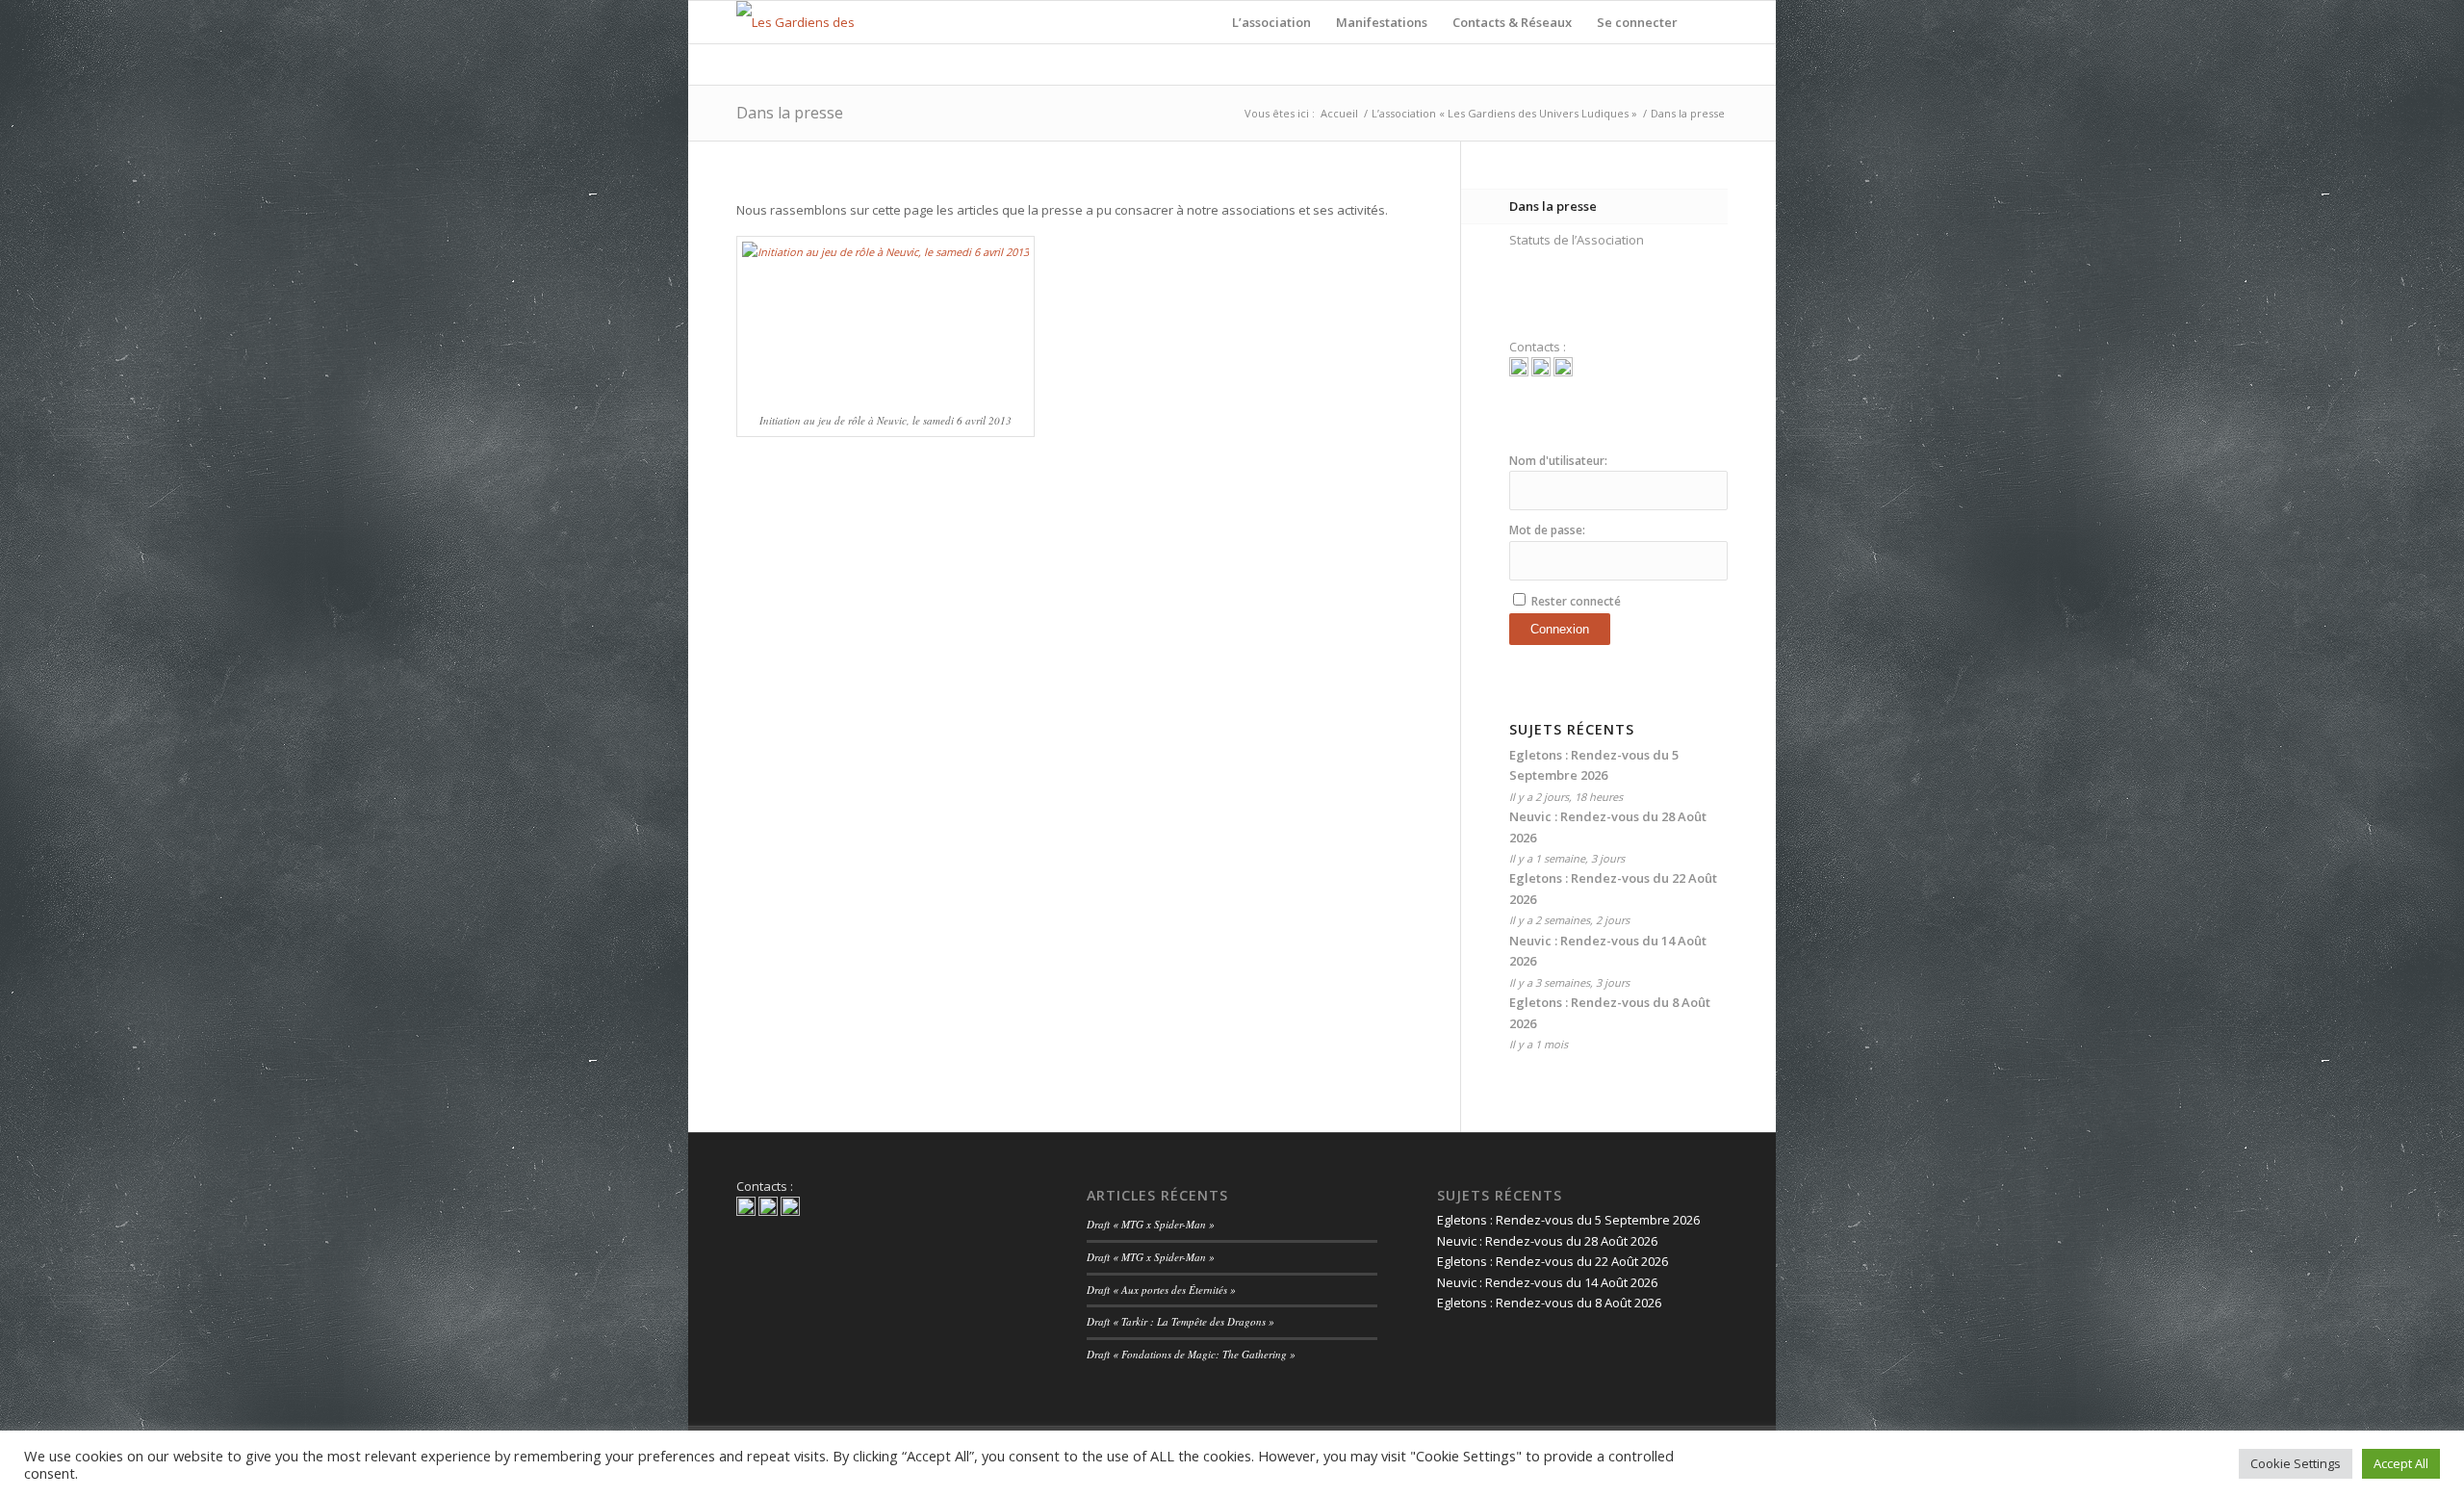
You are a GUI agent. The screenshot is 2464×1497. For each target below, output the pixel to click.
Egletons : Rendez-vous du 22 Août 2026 (1553, 1261)
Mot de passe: (1547, 530)
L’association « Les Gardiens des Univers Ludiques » (1504, 113)
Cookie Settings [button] (2296, 1463)
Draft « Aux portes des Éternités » (1161, 1290)
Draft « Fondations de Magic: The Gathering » (1191, 1354)
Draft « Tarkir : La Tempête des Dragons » (1181, 1321)
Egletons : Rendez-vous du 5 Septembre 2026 (1568, 1220)
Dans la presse (790, 113)
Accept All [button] (2401, 1463)
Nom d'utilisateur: (1558, 461)
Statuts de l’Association (1577, 240)
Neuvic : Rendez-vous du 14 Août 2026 (1547, 1282)
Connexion (1560, 629)
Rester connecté (1576, 601)
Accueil (1339, 113)
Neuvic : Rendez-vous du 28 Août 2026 (1547, 1241)
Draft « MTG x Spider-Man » (1151, 1224)
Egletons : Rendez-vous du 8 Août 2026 (1549, 1303)
